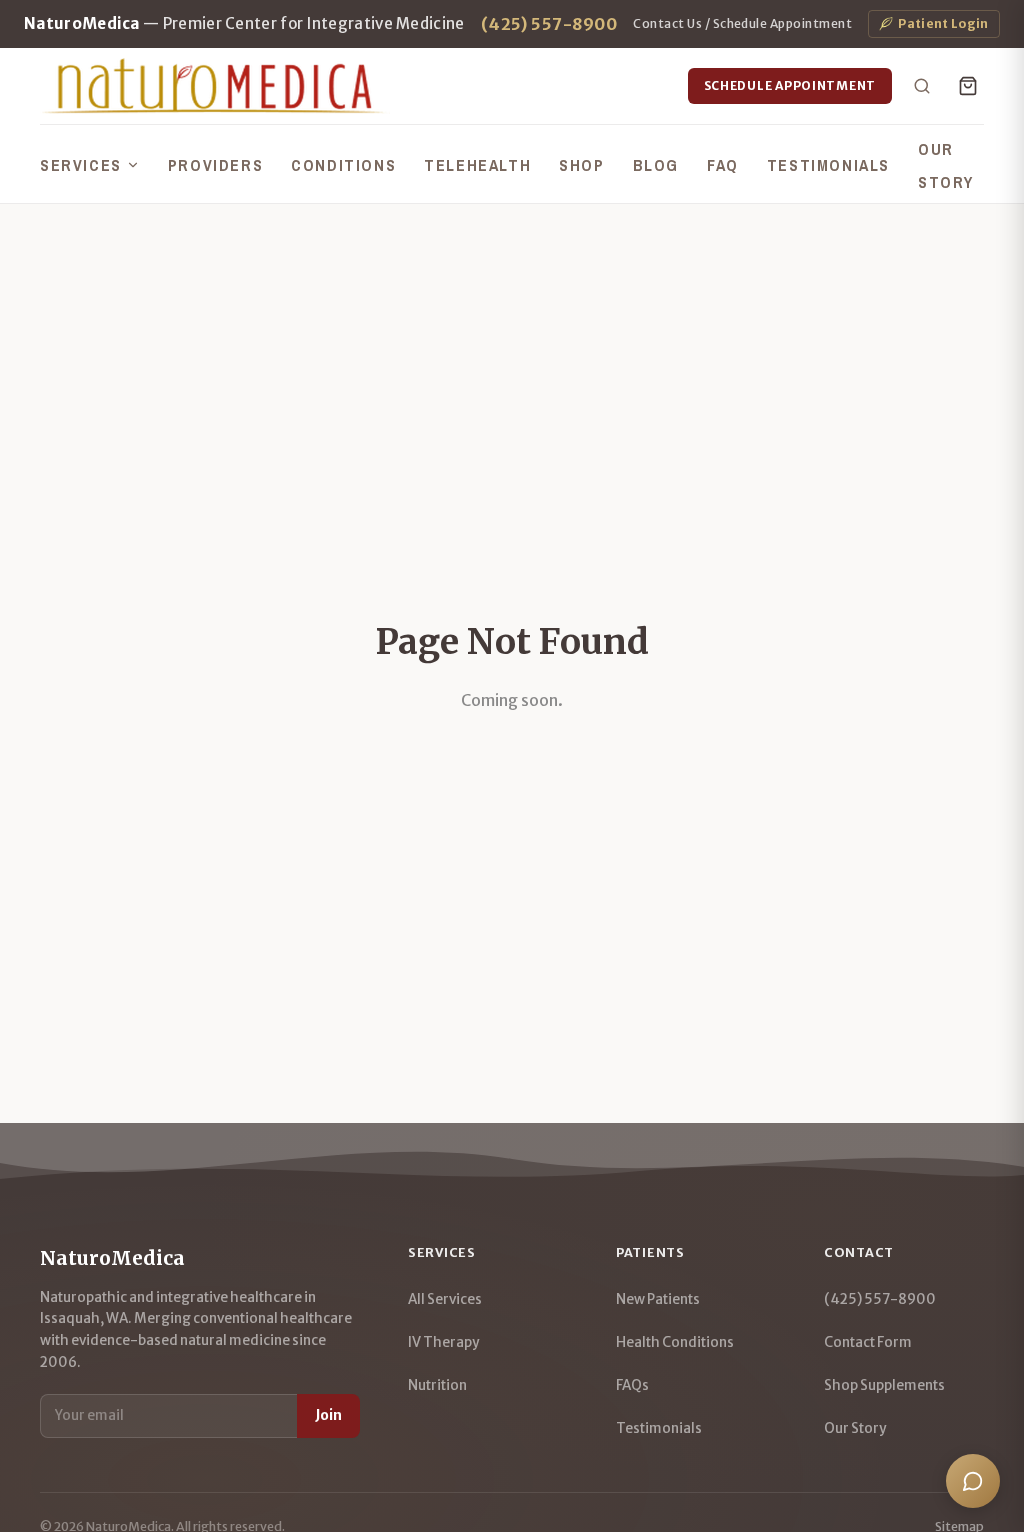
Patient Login (943, 23)
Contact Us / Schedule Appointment (742, 23)
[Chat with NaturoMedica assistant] (973, 1481)
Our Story (855, 1428)
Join (328, 1415)
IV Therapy (443, 1342)
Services (81, 165)
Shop (581, 165)
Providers (215, 165)
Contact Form (868, 1342)
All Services (445, 1299)
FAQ (723, 165)
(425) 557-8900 (549, 24)
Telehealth (477, 165)
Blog (656, 165)
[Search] (922, 86)
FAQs (632, 1385)
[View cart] (968, 86)
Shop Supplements (884, 1385)
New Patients (658, 1299)
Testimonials (828, 165)
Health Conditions (675, 1342)
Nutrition (437, 1385)
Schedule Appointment (790, 85)
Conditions (343, 165)
